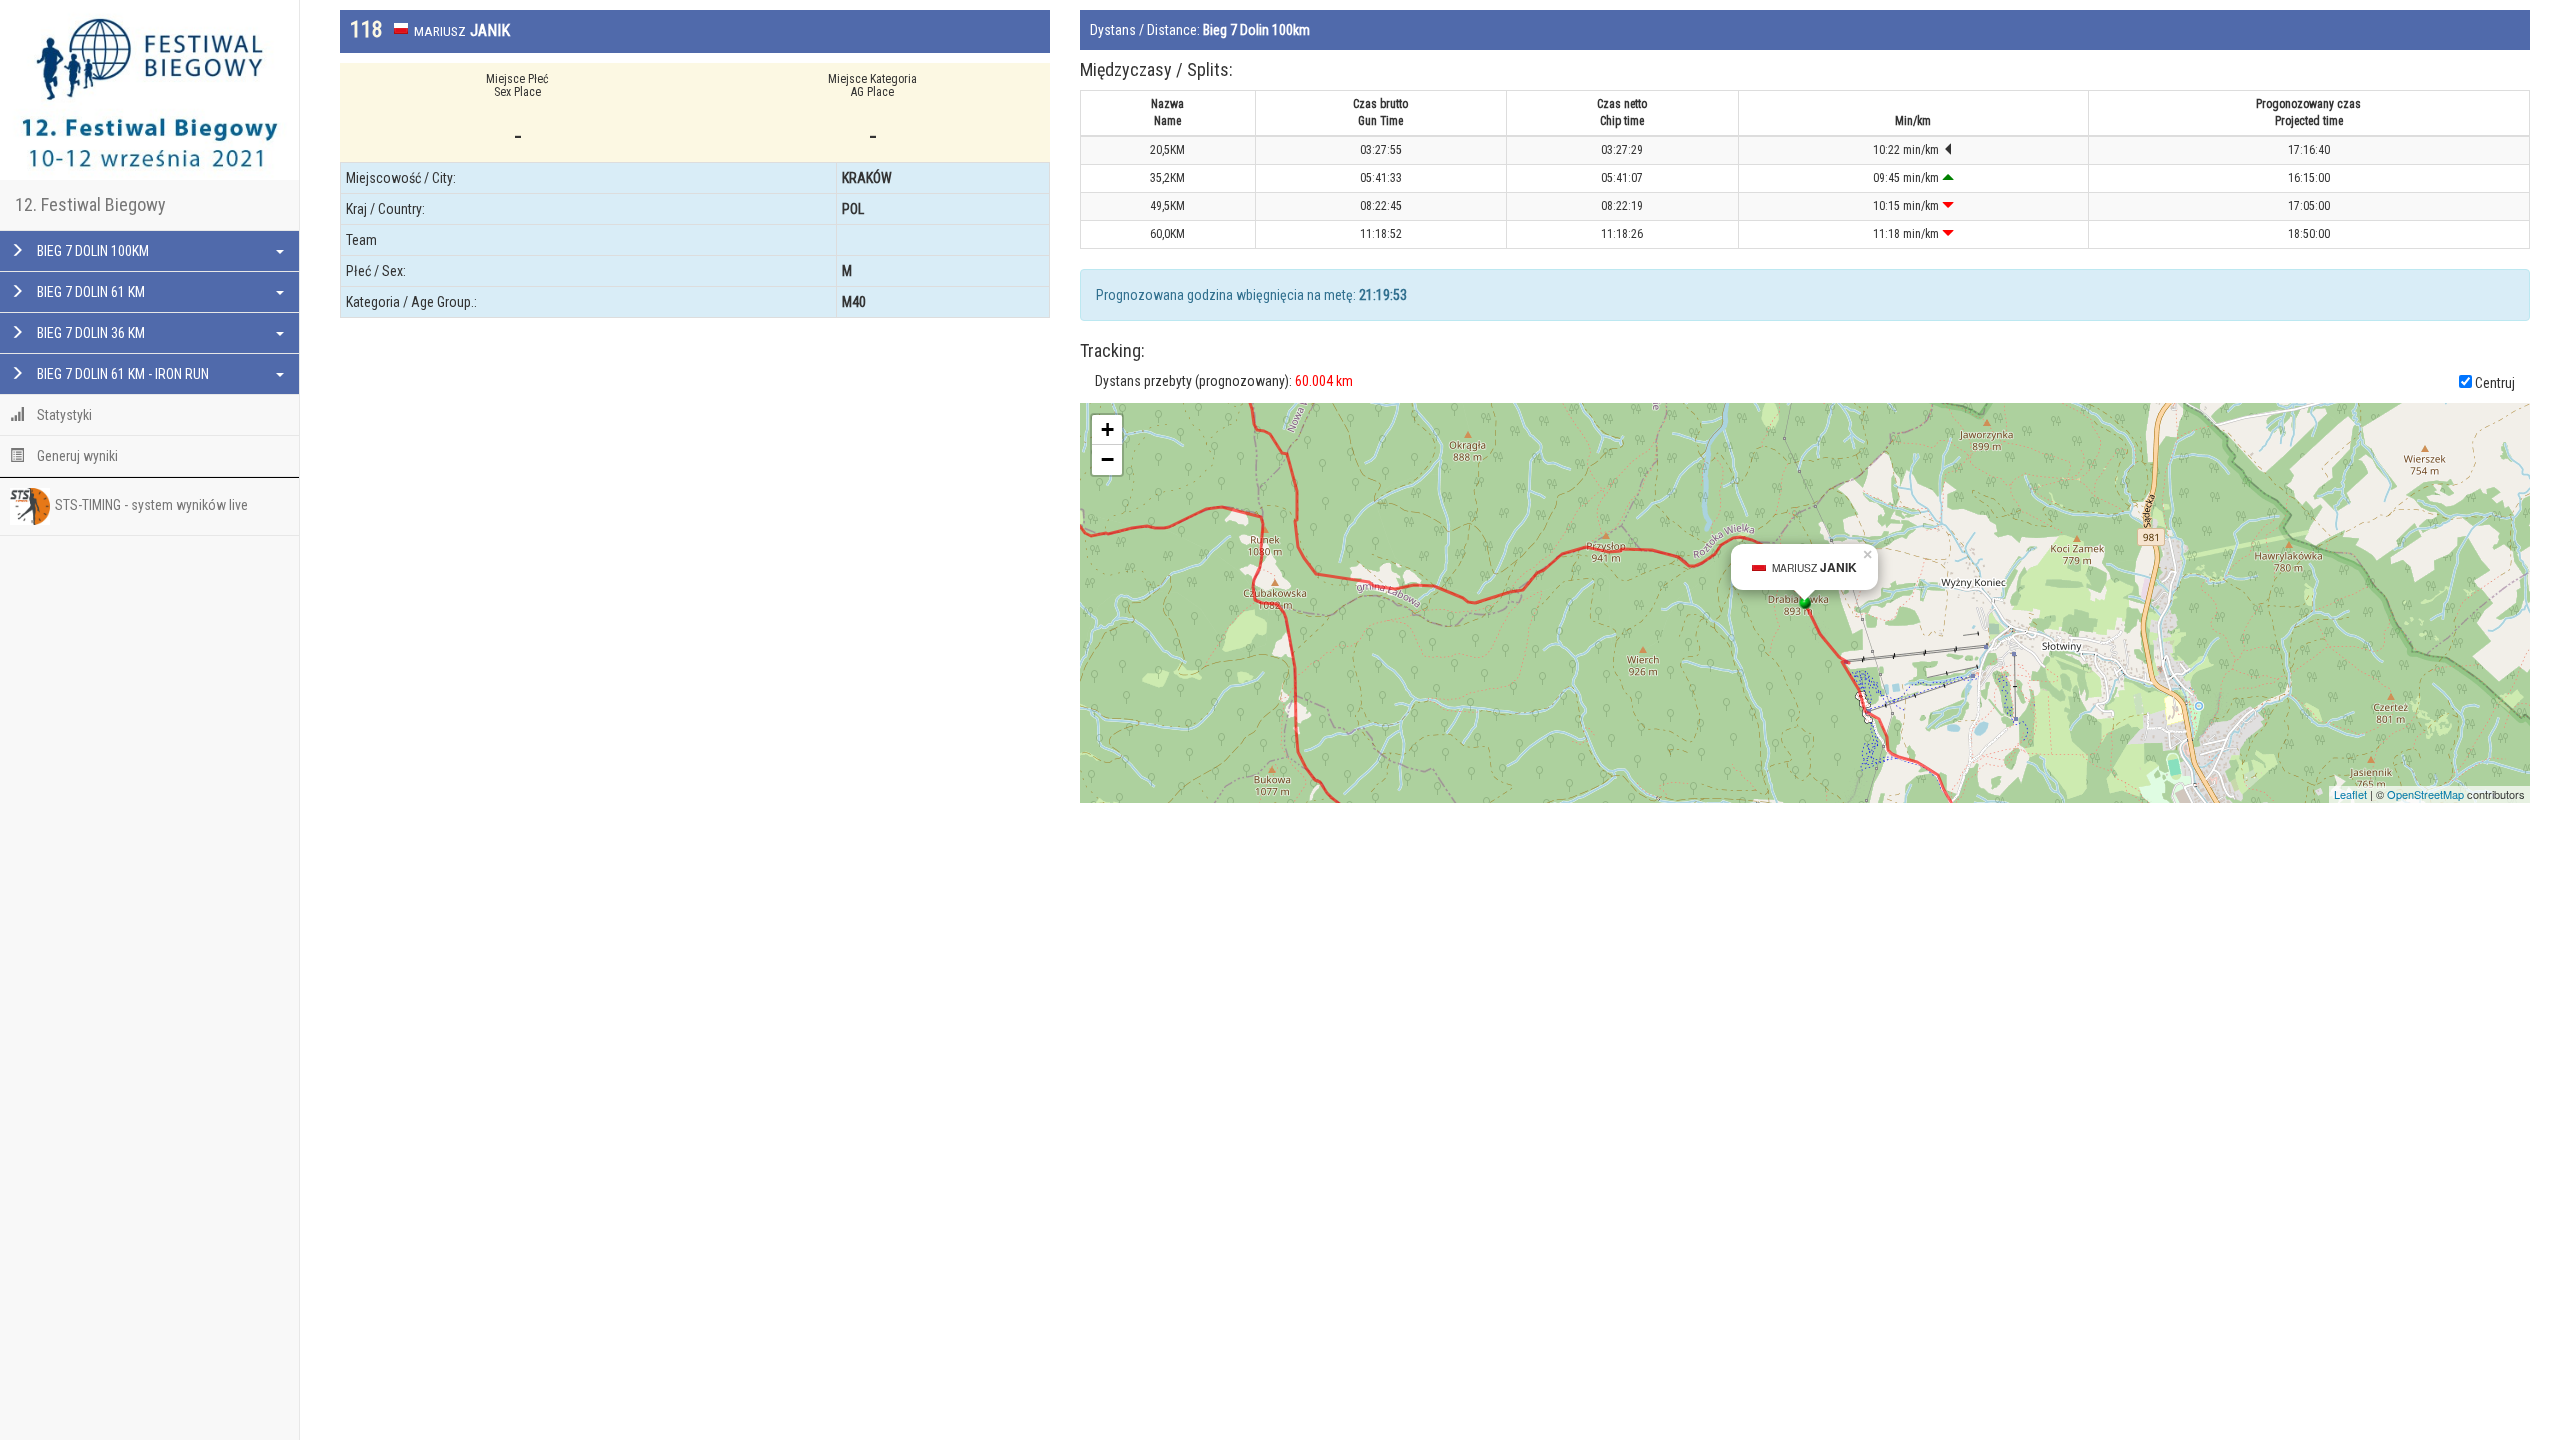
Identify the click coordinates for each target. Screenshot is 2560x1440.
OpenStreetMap (2425, 794)
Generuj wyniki (76, 456)
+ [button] (1107, 429)
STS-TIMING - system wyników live (151, 505)
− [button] (1107, 459)
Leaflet (2350, 794)
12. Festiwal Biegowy (90, 204)
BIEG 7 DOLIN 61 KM (89, 292)
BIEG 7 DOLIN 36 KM (89, 333)
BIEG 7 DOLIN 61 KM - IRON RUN (121, 374)
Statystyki (63, 415)
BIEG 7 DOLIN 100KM (91, 251)
